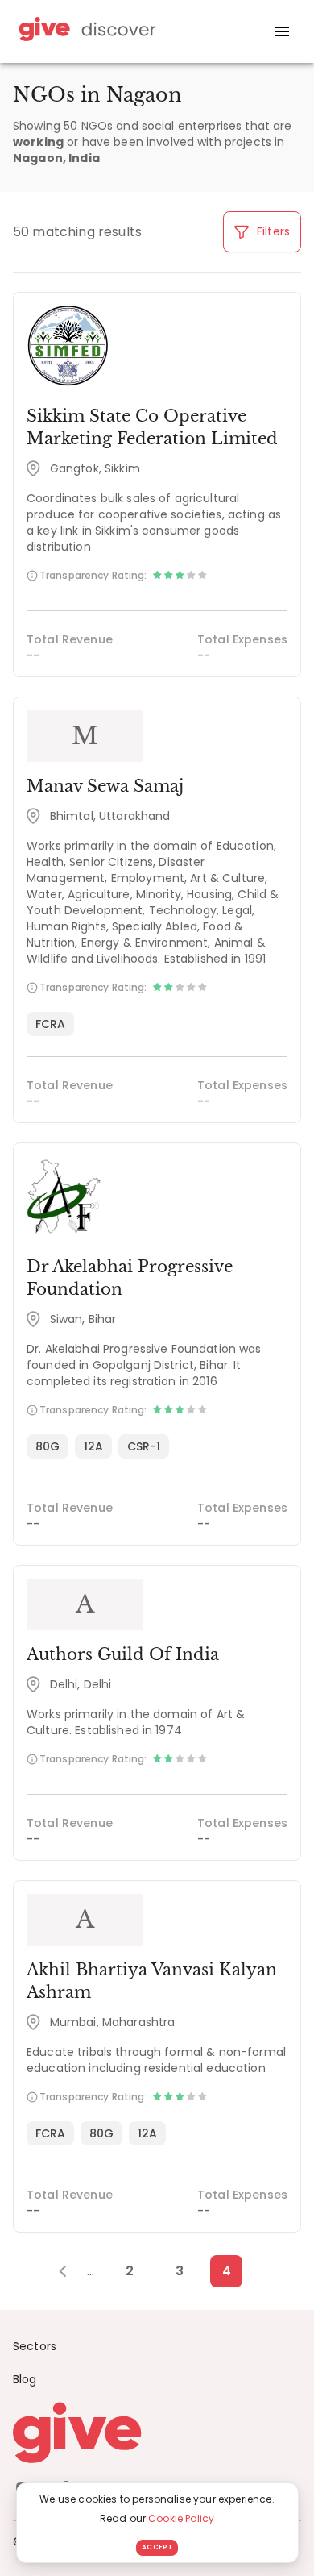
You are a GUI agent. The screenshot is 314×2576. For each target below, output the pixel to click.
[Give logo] (157, 2432)
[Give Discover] (85, 32)
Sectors (35, 2346)
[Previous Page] (71, 2271)
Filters (272, 231)
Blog (25, 2379)
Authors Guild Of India (123, 1654)
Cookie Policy (181, 2518)
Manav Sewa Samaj (105, 786)
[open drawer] (282, 31)
